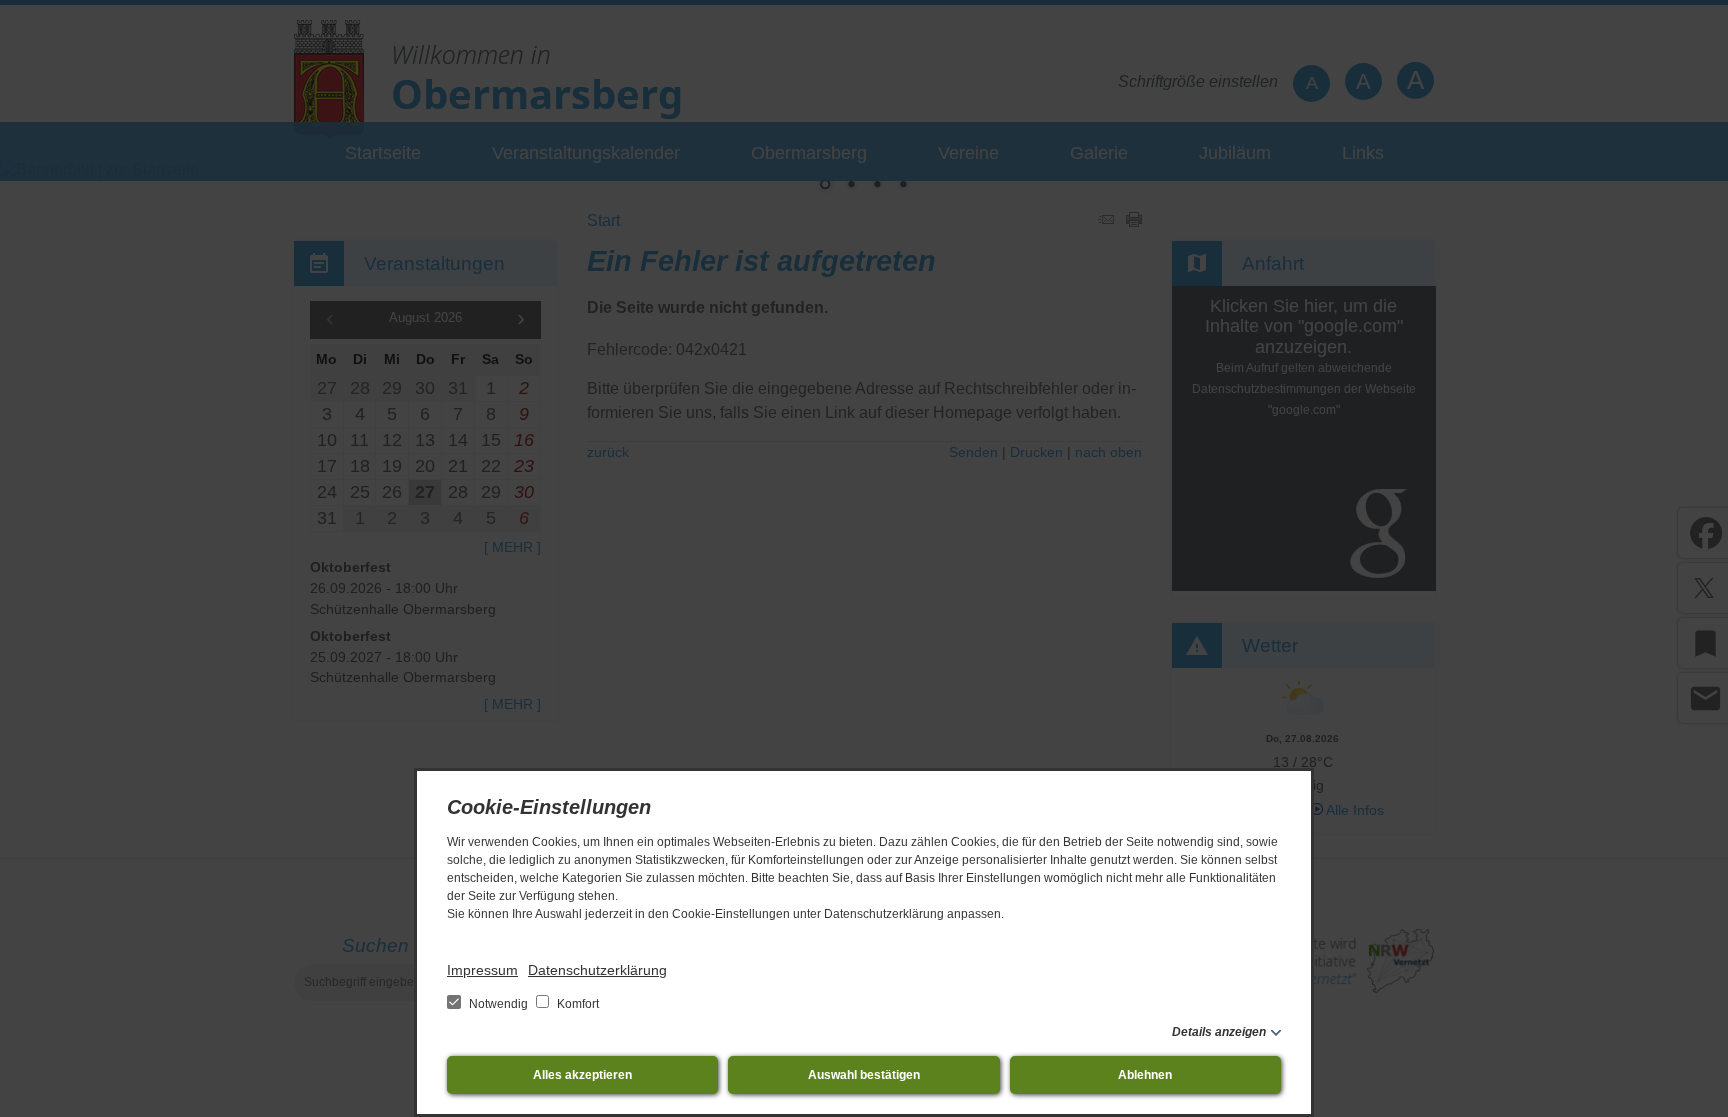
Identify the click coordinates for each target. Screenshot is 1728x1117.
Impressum (482, 970)
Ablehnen (1145, 1075)
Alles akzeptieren (582, 1075)
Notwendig (498, 1004)
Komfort (576, 1004)
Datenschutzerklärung (597, 970)
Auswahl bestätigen (864, 1075)
